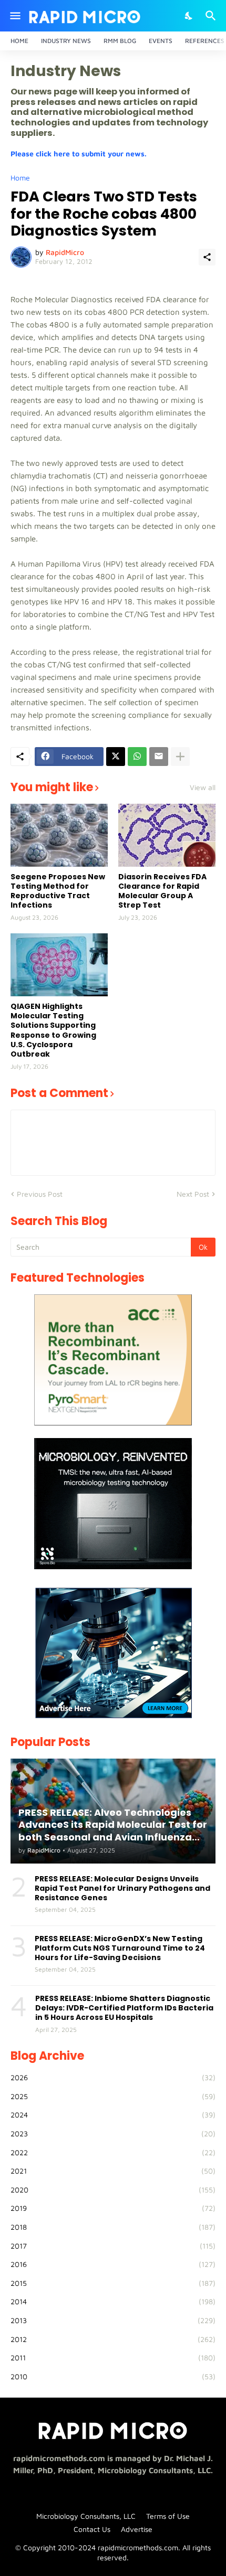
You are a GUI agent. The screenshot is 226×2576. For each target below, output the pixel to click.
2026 (113, 2077)
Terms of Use (168, 2516)
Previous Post (40, 1194)
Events (161, 41)
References (205, 41)
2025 (113, 2096)
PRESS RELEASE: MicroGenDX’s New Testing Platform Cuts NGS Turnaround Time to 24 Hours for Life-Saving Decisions (120, 1948)
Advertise (137, 2529)
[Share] (207, 257)
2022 (113, 2152)
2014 (113, 2301)
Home (19, 41)
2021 (113, 2171)
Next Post (193, 1194)
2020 (113, 2190)
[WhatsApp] (137, 757)
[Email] (159, 757)
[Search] (212, 16)
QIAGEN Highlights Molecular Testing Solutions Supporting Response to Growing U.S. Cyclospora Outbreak (53, 1030)
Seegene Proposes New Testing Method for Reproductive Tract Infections (58, 891)
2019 (113, 2208)
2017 (113, 2246)
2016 (113, 2264)
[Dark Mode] (189, 16)
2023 (113, 2133)
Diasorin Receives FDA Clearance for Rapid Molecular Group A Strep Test (162, 891)
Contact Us (92, 2529)
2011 (113, 2357)
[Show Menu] (14, 16)
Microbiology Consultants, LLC (86, 2516)
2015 (113, 2283)
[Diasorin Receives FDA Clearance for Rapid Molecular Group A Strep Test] (167, 835)
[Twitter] (116, 757)
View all (203, 787)
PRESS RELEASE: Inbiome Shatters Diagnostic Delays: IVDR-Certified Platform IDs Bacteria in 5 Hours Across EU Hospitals (124, 2008)
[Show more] (180, 757)
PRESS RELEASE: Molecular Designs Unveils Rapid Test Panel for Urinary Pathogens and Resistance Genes (122, 1888)
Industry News (66, 41)
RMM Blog (120, 41)
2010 (113, 2376)
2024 (113, 2115)
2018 (113, 2227)
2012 (113, 2339)
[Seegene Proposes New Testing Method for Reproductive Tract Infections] (59, 835)
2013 (113, 2320)
